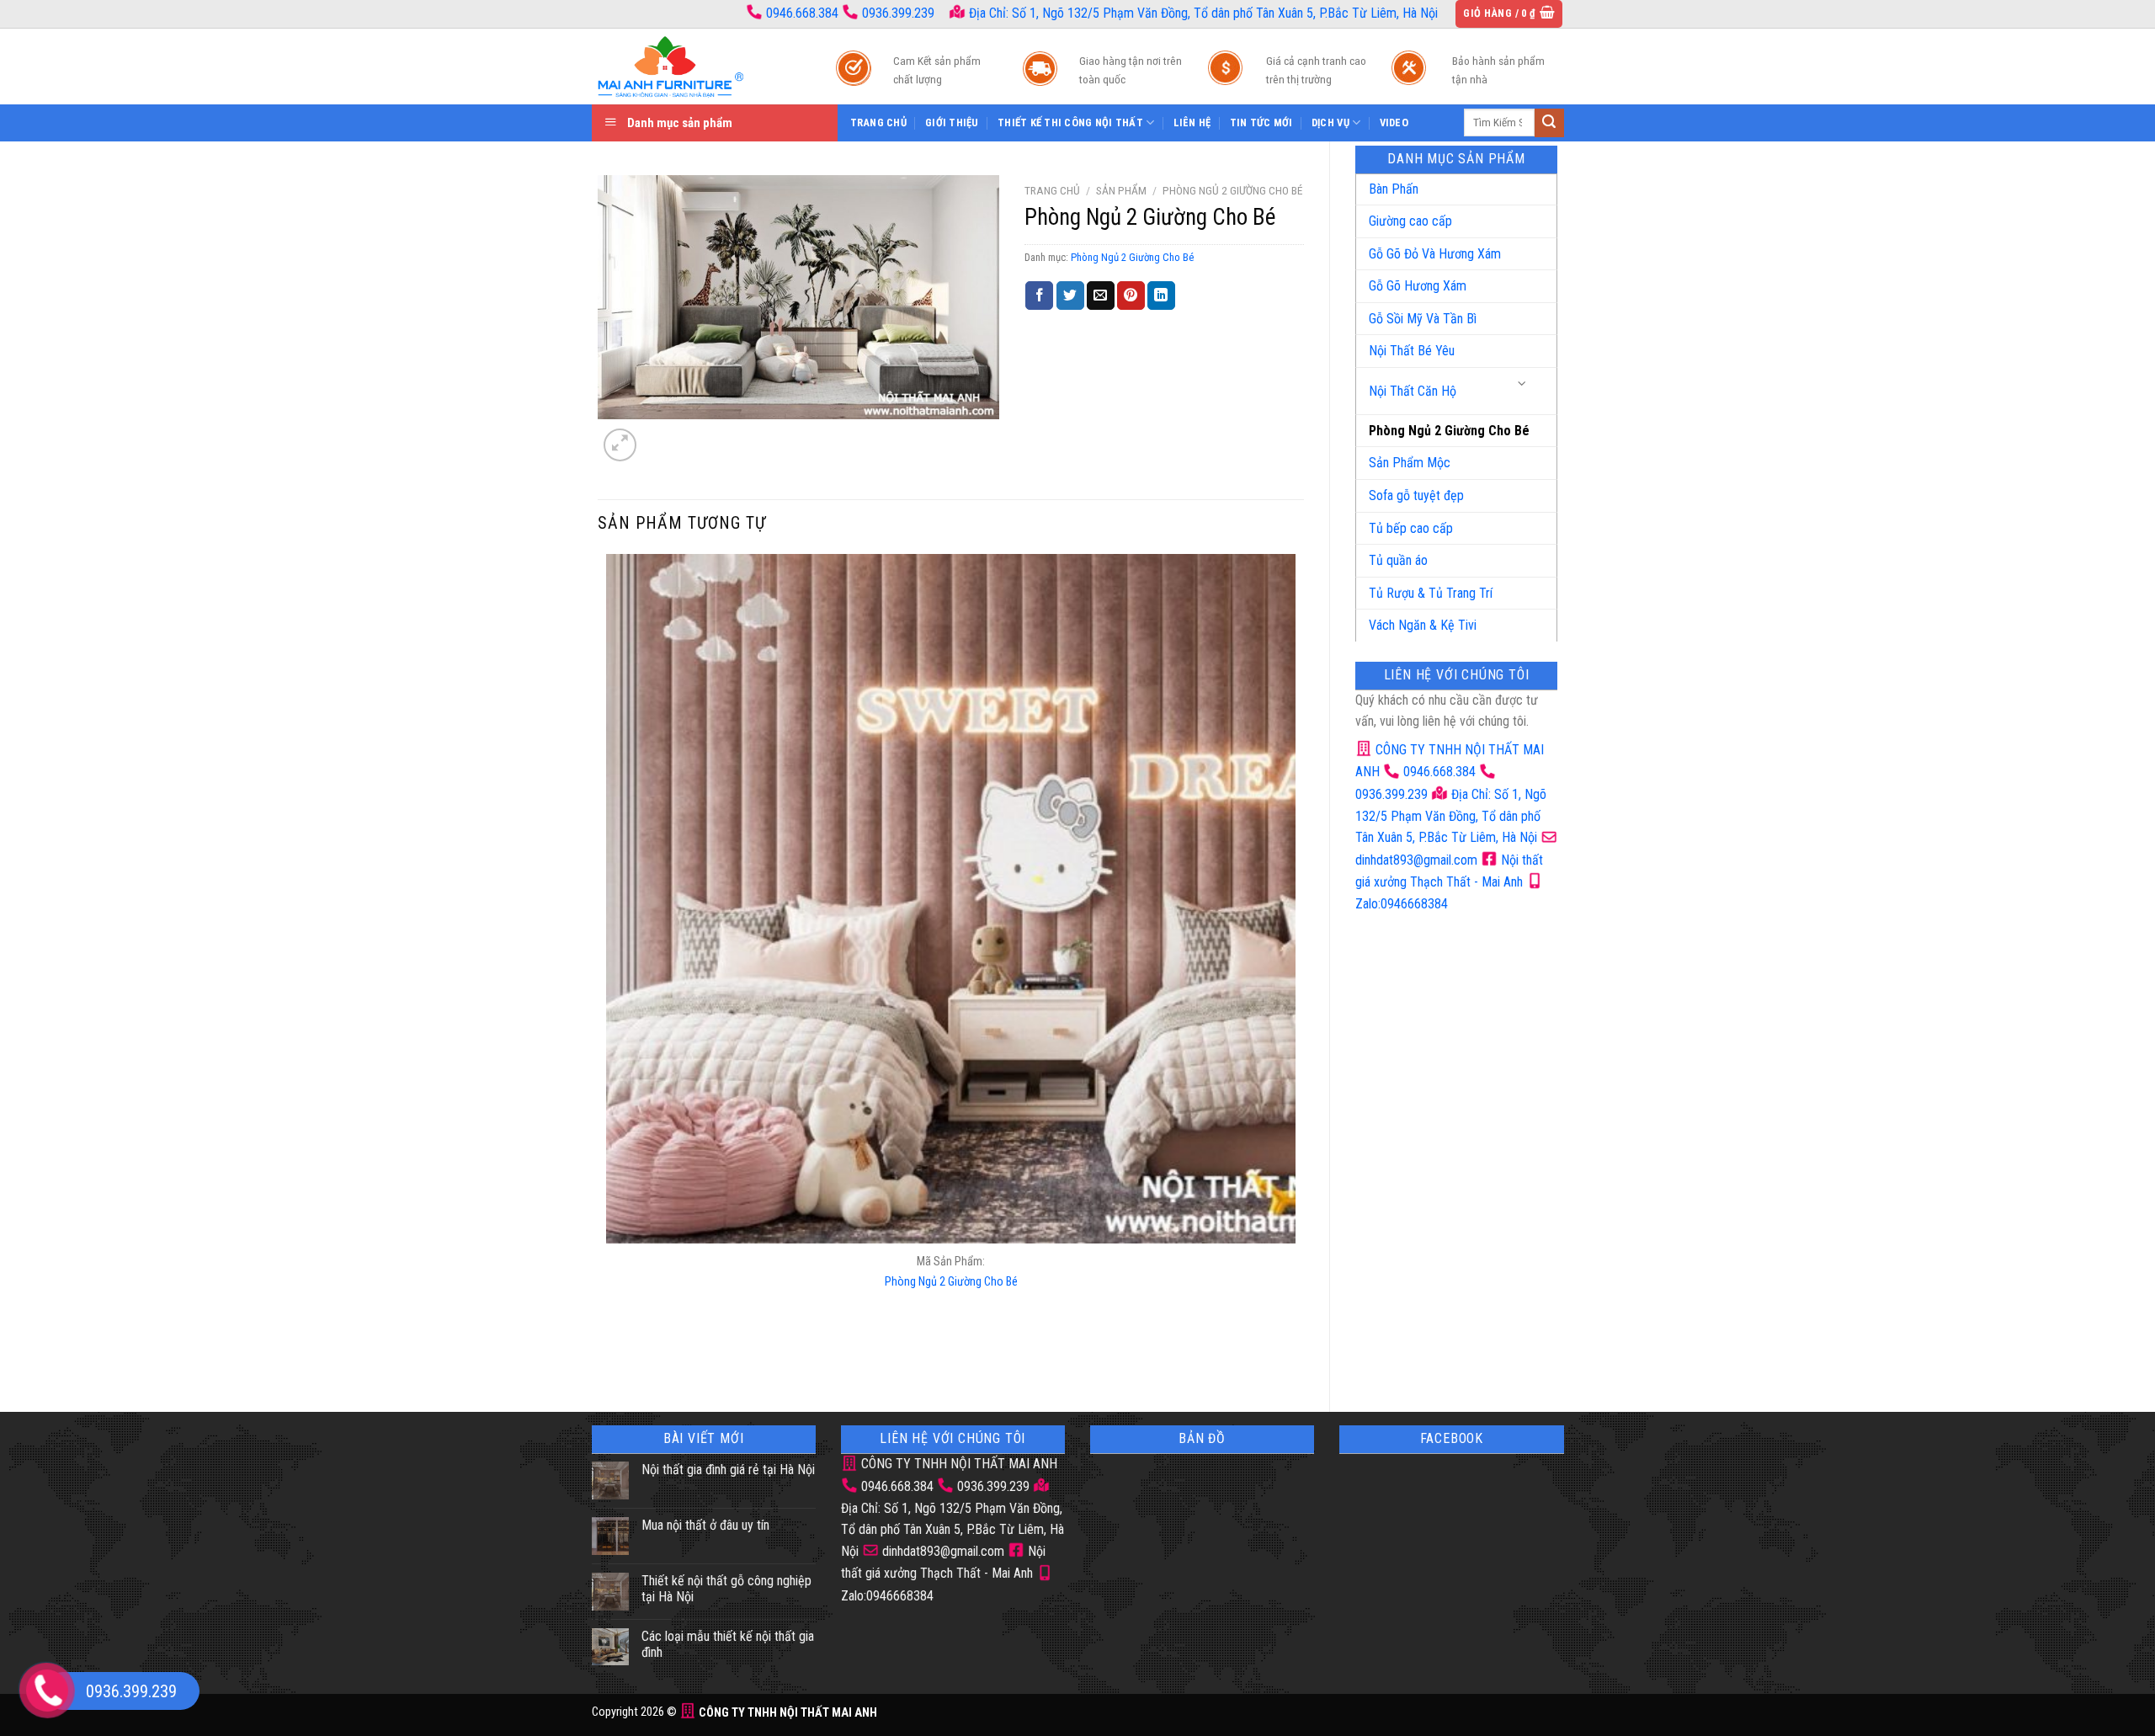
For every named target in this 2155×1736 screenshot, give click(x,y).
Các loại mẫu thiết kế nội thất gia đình (728, 1644)
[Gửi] (1549, 123)
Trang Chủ (878, 122)
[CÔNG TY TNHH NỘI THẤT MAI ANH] (697, 67)
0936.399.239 (898, 13)
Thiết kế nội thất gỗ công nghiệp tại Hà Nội (726, 1589)
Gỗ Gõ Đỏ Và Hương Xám (1435, 254)
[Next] (660, 436)
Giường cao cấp (1410, 221)
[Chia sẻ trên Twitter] (1070, 296)
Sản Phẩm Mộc (1410, 463)
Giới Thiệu (952, 122)
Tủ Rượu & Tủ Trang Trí (1431, 593)
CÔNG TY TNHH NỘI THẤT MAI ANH (958, 1464)
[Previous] (610, 1358)
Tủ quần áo (1398, 560)
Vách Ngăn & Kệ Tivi (1423, 625)
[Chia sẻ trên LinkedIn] (1161, 296)
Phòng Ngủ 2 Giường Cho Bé (1449, 431)
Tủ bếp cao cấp (1411, 528)
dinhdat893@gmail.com (942, 1551)
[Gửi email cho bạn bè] (1101, 296)
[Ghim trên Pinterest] (1131, 296)
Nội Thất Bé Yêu (1412, 351)
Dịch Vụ (1330, 122)
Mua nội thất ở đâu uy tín (705, 1525)
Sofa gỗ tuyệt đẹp (1416, 495)
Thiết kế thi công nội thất (1070, 122)
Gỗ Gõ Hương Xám (1418, 286)
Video (1394, 122)
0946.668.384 (802, 13)
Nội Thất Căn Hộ (1413, 391)
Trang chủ (1052, 190)
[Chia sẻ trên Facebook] (1039, 296)
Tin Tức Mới (1261, 122)
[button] (1509, 14)
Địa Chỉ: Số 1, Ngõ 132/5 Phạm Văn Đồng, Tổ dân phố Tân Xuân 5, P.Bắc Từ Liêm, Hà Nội (1202, 13)
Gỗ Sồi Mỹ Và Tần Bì (1423, 319)
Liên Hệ (1192, 122)
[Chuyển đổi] (1523, 384)
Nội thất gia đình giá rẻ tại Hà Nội (728, 1470)
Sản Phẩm (1121, 190)
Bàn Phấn (1394, 189)
